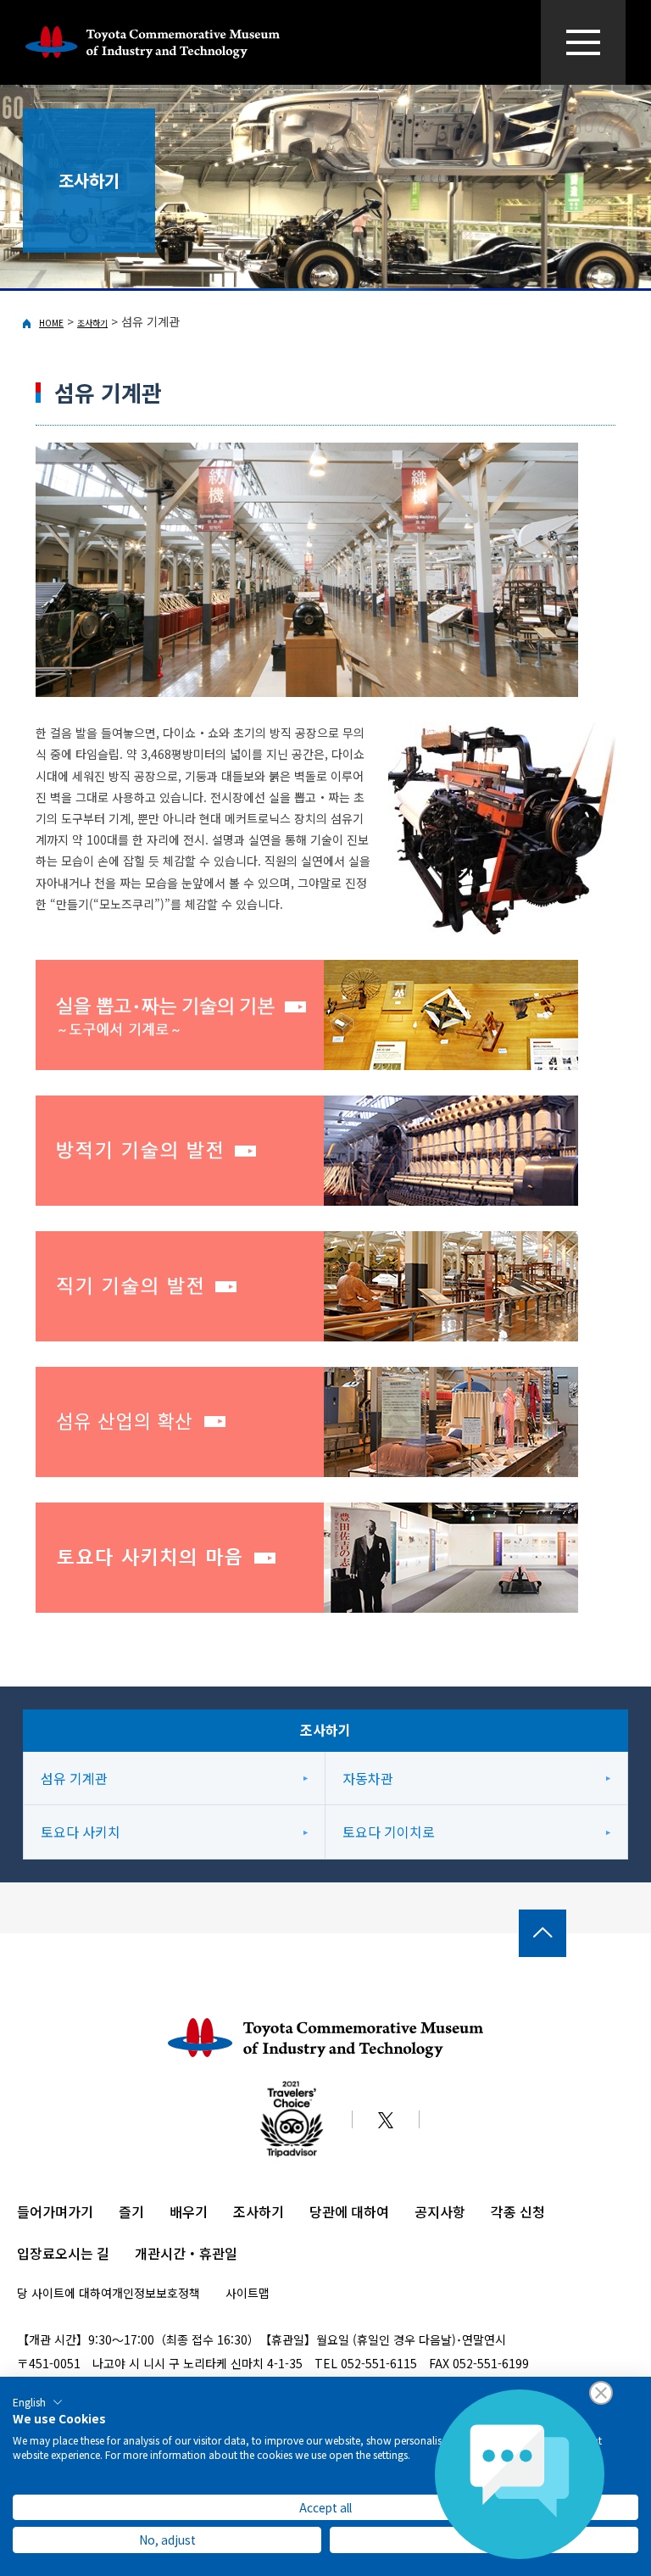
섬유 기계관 (74, 1778)
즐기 (131, 2211)
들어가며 (42, 2211)
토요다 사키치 (81, 1832)
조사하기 (92, 323)
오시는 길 (82, 2253)
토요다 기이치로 (389, 1832)
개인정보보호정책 (156, 2293)
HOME (51, 323)
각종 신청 (518, 2211)
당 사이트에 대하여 (64, 2293)
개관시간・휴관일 (186, 2253)
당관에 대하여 (349, 2211)
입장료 (36, 2253)
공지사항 (440, 2211)
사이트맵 (248, 2293)
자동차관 (368, 1778)
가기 (81, 2211)
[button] (38, 2402)
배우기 (189, 2211)
